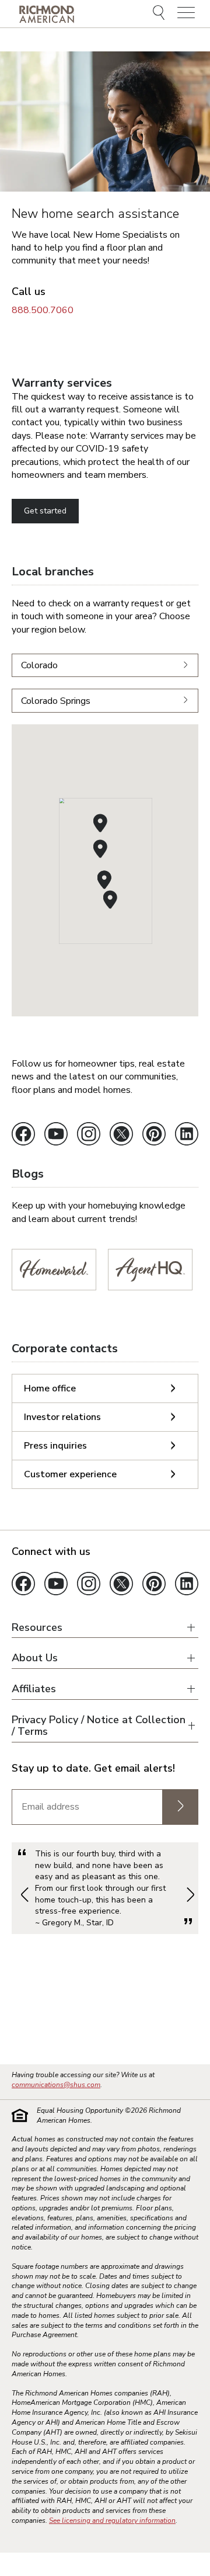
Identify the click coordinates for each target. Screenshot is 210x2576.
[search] (160, 14)
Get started (45, 511)
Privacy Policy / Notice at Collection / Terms (99, 1726)
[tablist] (105, 1431)
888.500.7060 (43, 310)
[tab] (105, 1388)
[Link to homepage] (47, 14)
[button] (104, 880)
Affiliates (34, 1689)
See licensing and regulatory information (112, 2521)
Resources (37, 1628)
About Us (35, 1658)
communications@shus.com (56, 2085)
